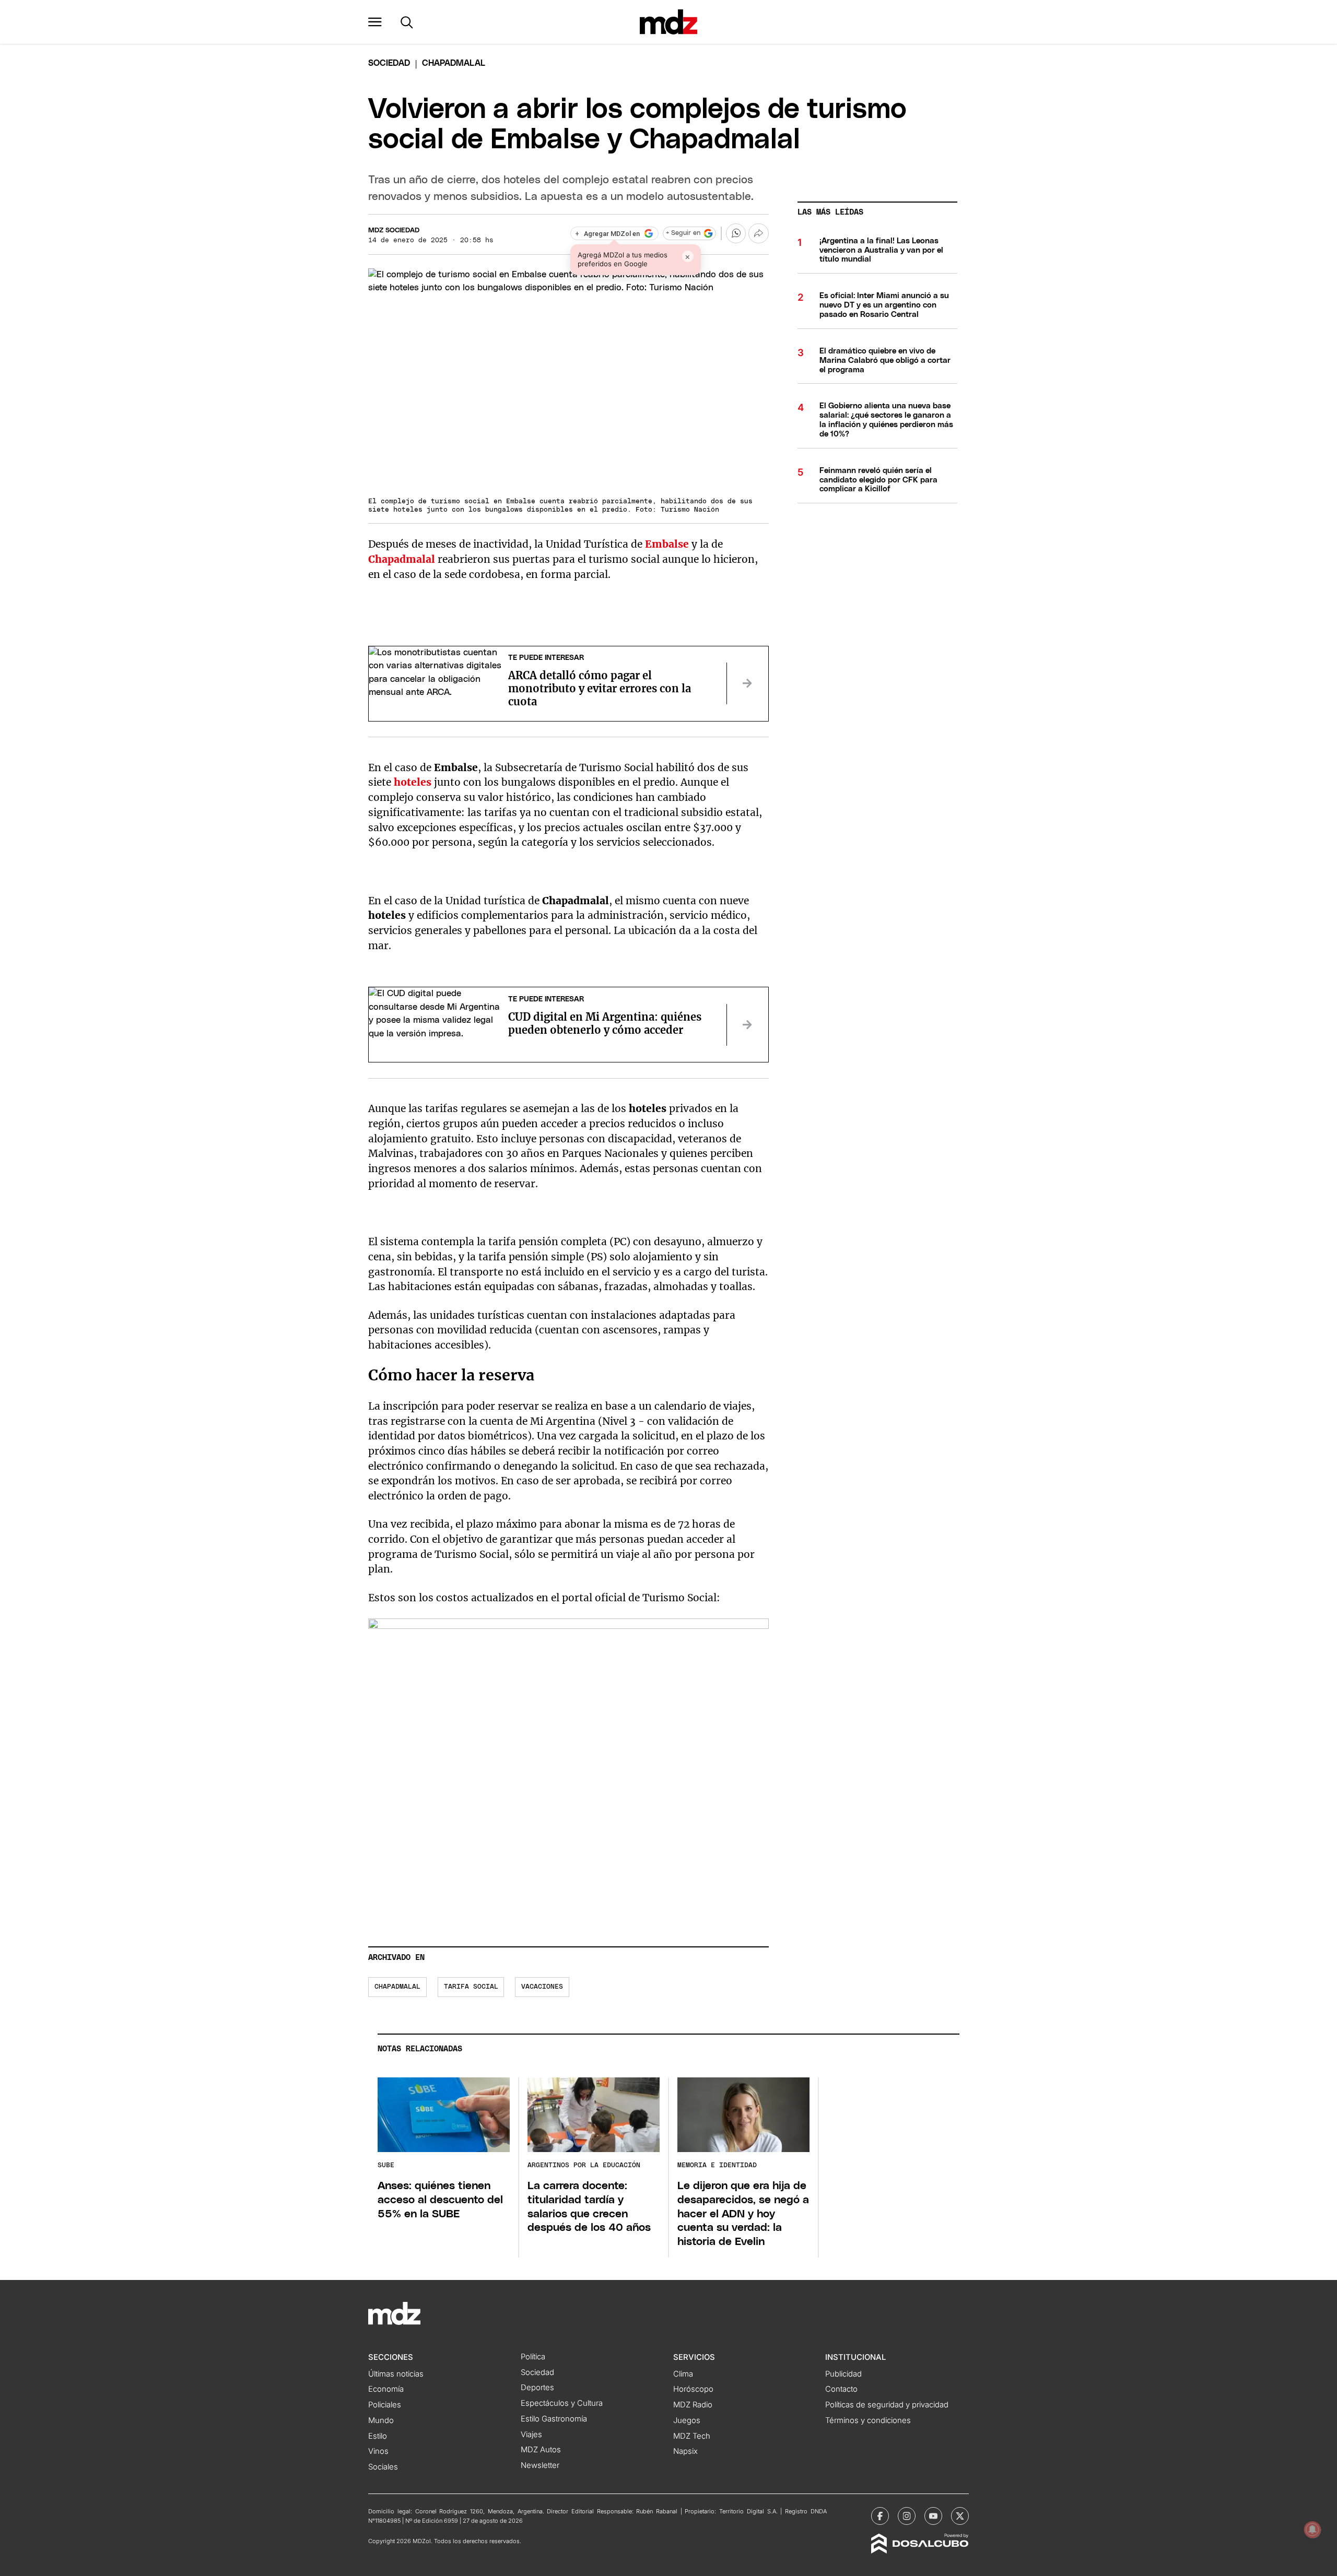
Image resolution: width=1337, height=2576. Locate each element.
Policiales (385, 2405)
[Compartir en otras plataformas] (758, 233)
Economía (386, 2389)
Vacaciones (542, 1987)
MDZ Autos (541, 2450)
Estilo (378, 2436)
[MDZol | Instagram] (907, 2516)
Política (533, 2357)
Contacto (841, 2389)
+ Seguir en (683, 233)
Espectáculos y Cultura (562, 2403)
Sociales (383, 2467)
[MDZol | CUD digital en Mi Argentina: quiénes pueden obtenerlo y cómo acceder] (747, 1025)
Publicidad (843, 2374)
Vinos (378, 2451)
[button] (375, 22)
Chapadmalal (397, 1987)
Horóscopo (693, 2389)
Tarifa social (471, 1987)
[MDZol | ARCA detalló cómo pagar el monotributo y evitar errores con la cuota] (747, 683)
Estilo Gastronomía (554, 2419)
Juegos (687, 2420)
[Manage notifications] (1312, 2530)
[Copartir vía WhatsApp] (736, 233)
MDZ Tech (692, 2436)
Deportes (537, 2388)
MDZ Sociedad (394, 231)
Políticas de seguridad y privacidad (887, 2405)
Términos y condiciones (868, 2420)
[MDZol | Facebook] (880, 2516)
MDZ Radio (693, 2405)
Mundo (381, 2420)
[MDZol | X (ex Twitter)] (960, 2516)
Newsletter (540, 2465)
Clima (683, 2374)
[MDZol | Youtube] (933, 2516)
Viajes (531, 2435)
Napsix (685, 2451)
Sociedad (389, 63)
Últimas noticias (396, 2374)
